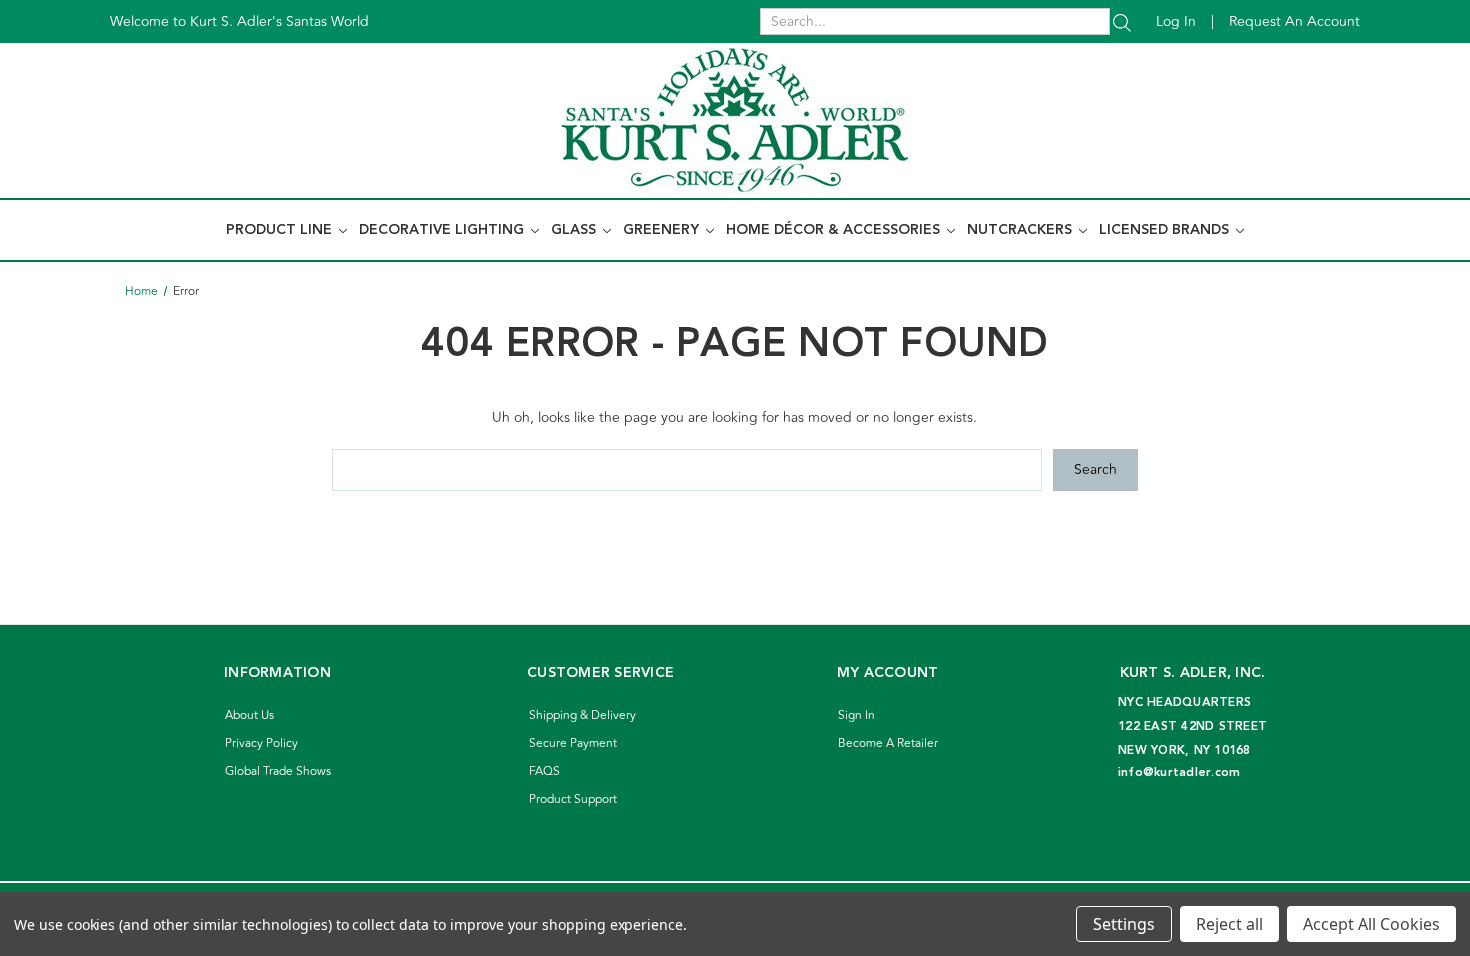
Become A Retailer (888, 743)
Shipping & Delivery (582, 715)
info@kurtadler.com (1179, 772)
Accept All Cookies (1371, 924)
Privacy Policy (261, 743)
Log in (1176, 21)
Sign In (856, 715)
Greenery (663, 230)
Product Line (281, 230)
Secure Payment (573, 743)
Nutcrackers (1021, 230)
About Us (249, 715)
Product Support (573, 799)
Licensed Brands (1166, 230)
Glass (575, 230)
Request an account (1294, 21)
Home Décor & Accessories (835, 230)
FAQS (544, 771)
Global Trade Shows (278, 771)
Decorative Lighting (443, 230)
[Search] (1122, 21)
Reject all (1229, 924)
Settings (1124, 924)
